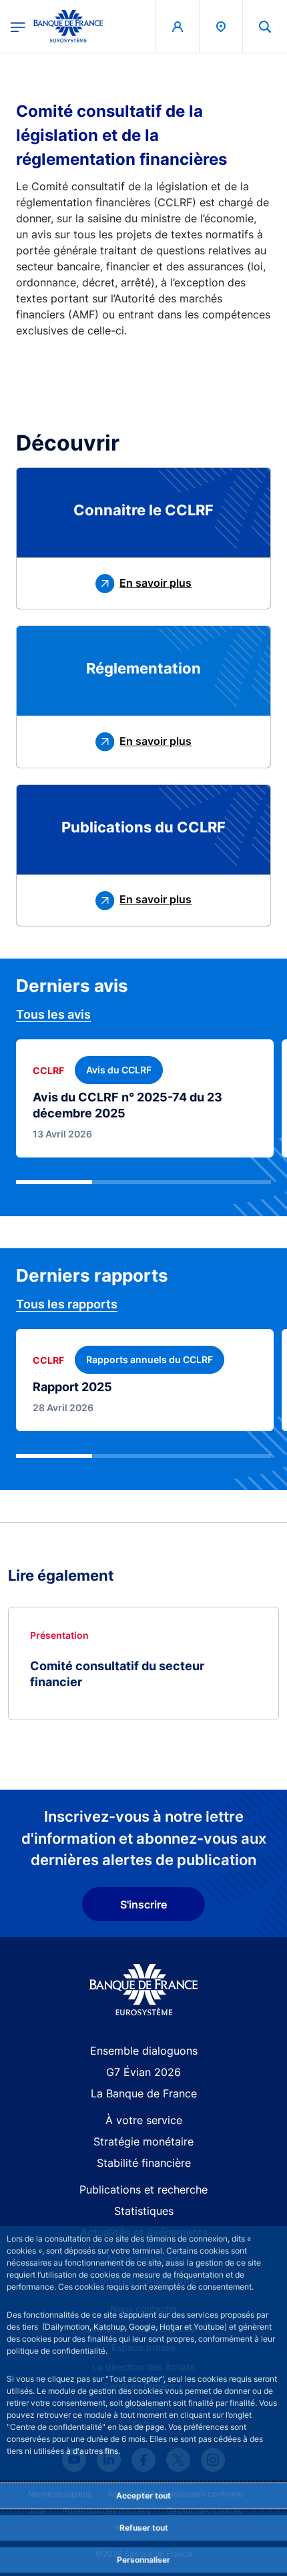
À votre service (144, 2120)
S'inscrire (143, 1904)
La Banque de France (144, 2093)
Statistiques (144, 2211)
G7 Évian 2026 (143, 2072)
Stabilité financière (144, 2163)
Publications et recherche (143, 2189)
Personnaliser (143, 2560)
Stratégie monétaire (143, 2141)
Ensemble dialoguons (144, 2051)
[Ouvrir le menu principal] (18, 26)
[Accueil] (144, 1990)
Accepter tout (143, 2496)
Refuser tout (144, 2528)
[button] (265, 26)
